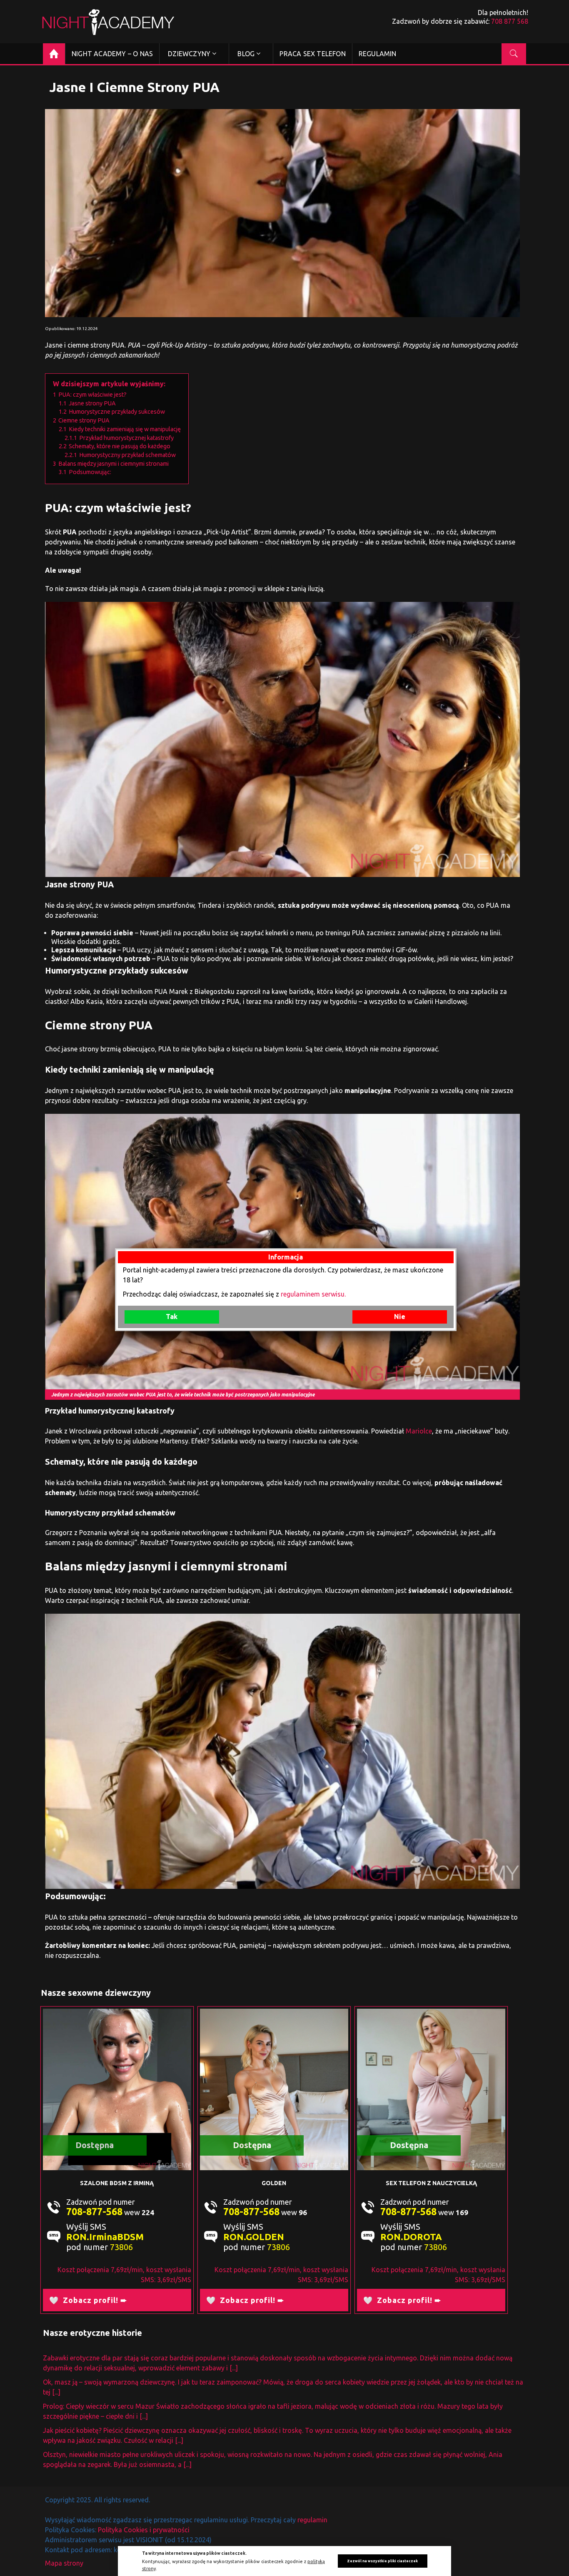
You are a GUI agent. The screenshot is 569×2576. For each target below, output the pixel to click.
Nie (400, 1317)
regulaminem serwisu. (313, 1294)
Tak (172, 1317)
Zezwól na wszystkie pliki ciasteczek (382, 2561)
